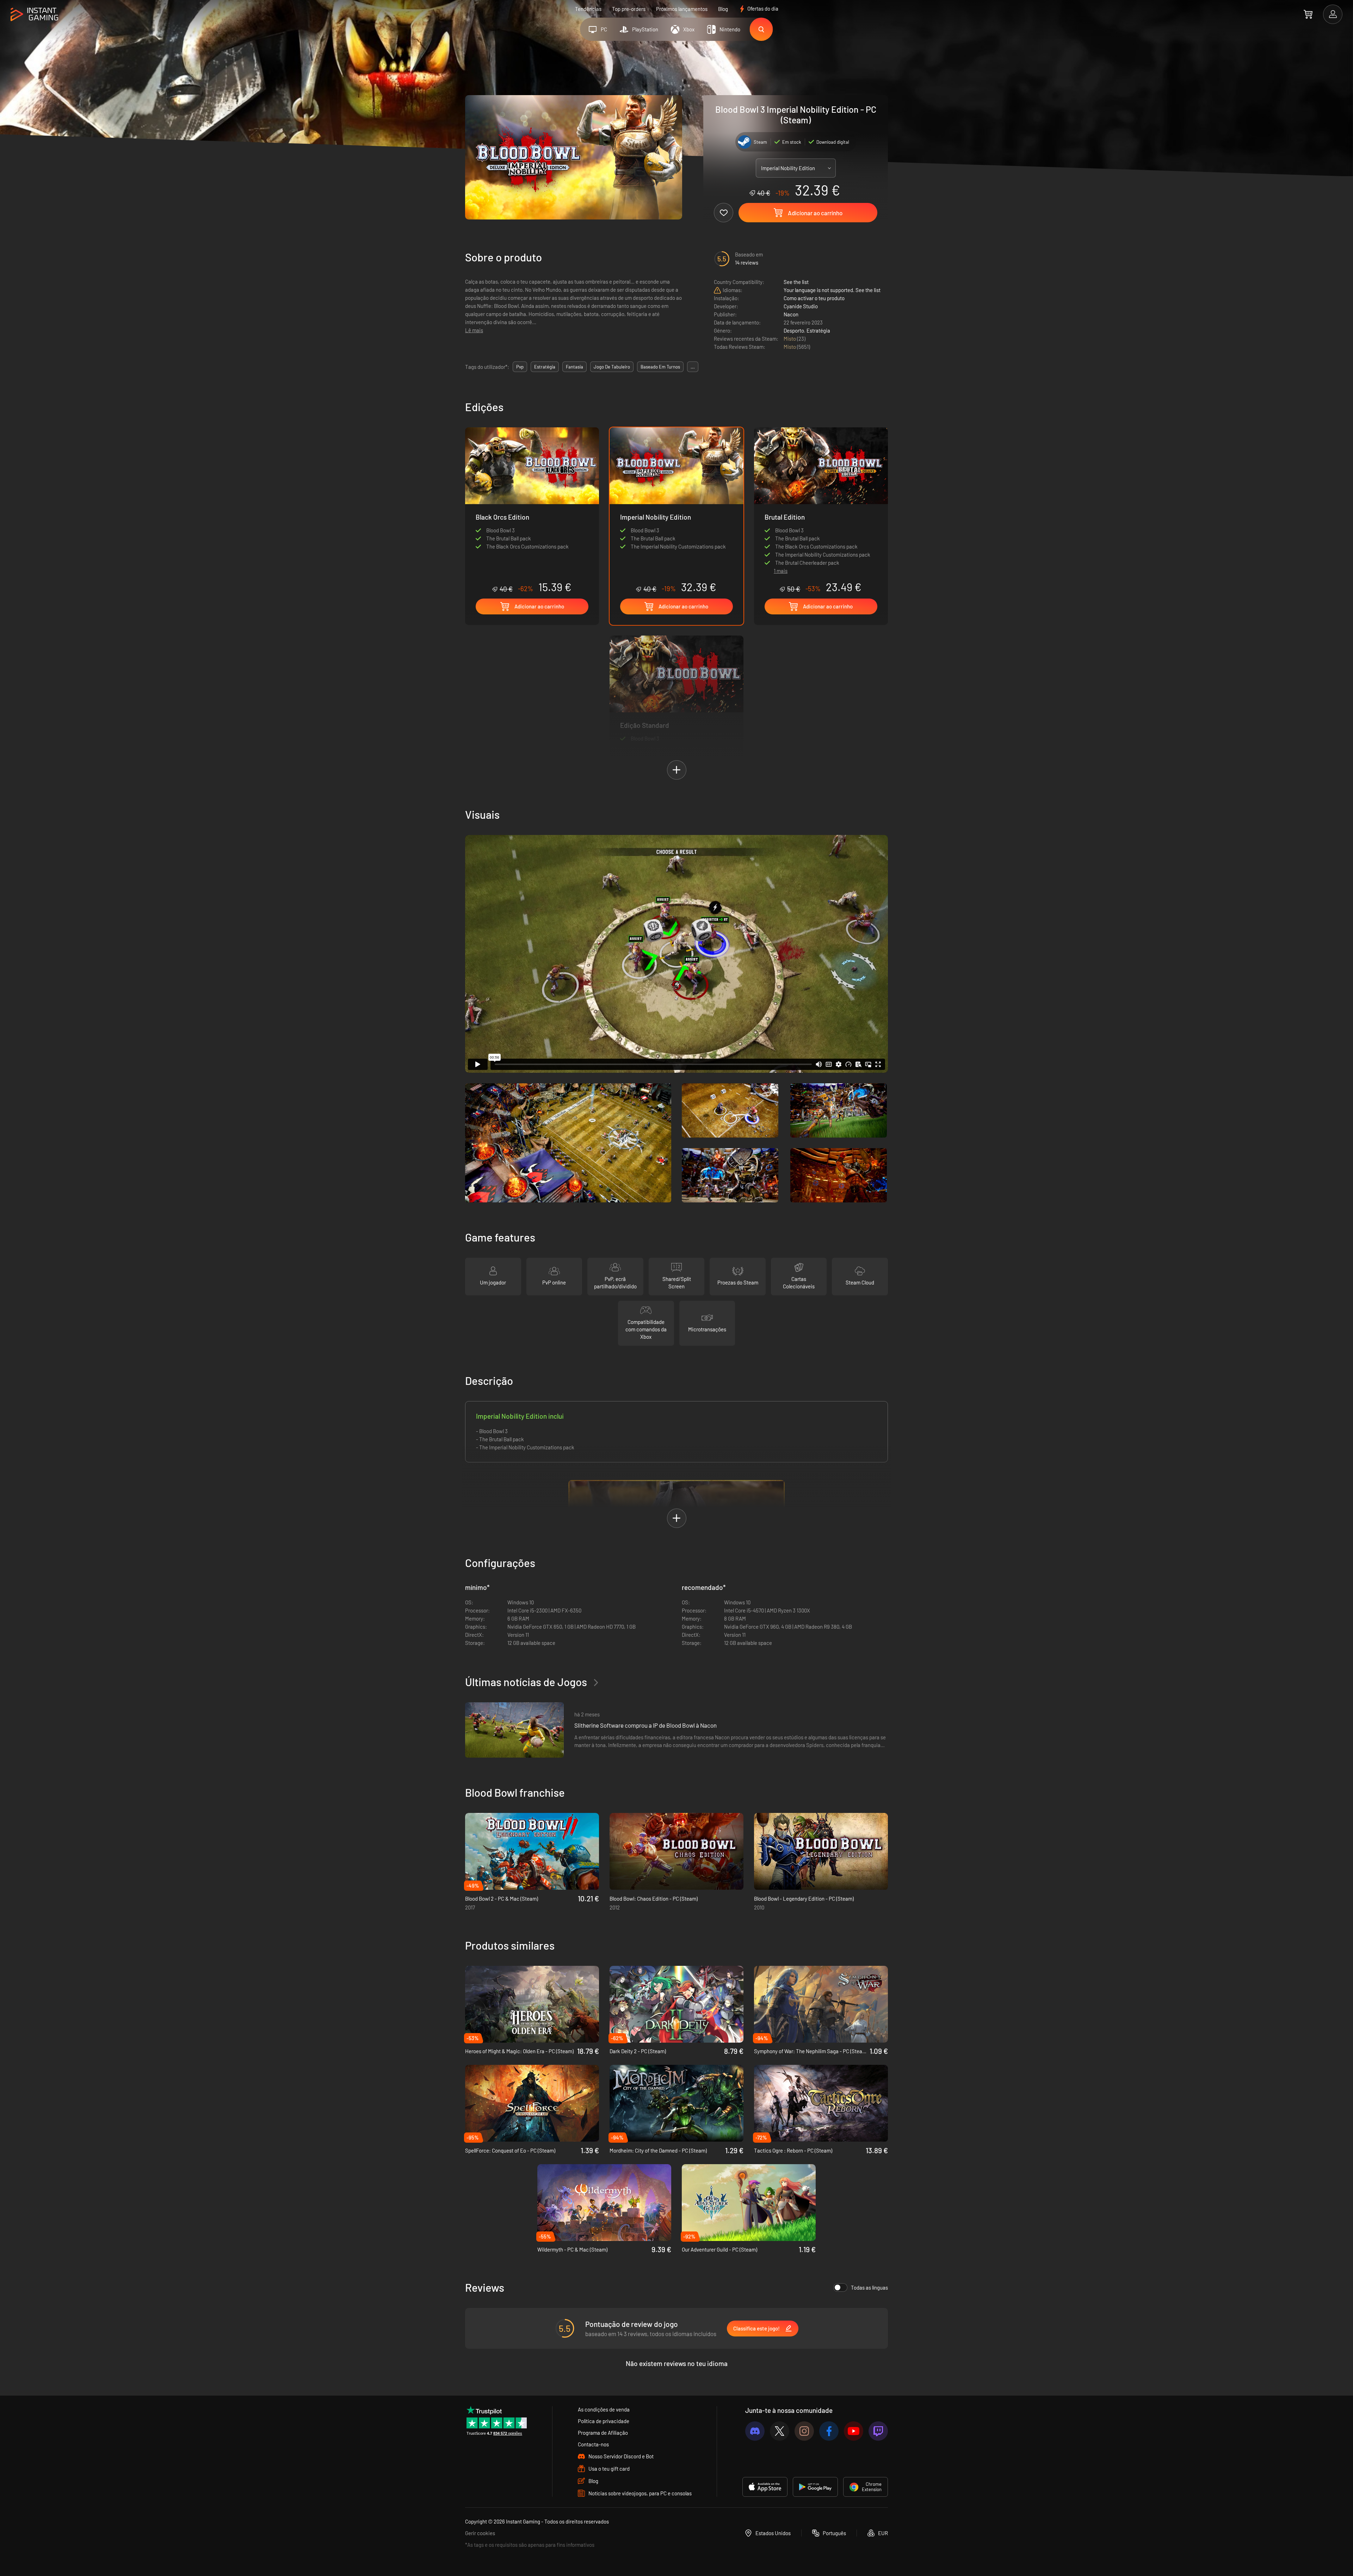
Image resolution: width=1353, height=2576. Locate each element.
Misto (790, 339)
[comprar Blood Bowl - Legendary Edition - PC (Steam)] (821, 1851)
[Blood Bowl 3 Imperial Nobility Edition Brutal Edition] (821, 494)
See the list (796, 282)
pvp (520, 367)
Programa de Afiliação (603, 2433)
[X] (780, 2431)
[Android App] (815, 2487)
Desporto (794, 330)
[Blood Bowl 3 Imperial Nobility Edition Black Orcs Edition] (532, 510)
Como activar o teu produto (814, 298)
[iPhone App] (765, 2487)
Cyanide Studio (801, 306)
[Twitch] (878, 2431)
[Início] (34, 15)
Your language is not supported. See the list (832, 290)
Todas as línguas (869, 2287)
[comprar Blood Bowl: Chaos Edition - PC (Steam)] (676, 1851)
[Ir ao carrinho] (1308, 14)
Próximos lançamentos (682, 9)
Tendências (588, 9)
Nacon (791, 314)
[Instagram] (804, 2431)
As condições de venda (604, 2409)
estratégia (545, 367)
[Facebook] (829, 2431)
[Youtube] (854, 2431)
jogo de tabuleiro (612, 367)
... (693, 367)
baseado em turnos (660, 367)
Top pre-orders (629, 9)
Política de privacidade (604, 2421)
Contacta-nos (593, 2444)
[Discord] (755, 2431)
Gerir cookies (480, 2533)
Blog (723, 9)
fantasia (574, 367)
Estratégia (818, 330)
